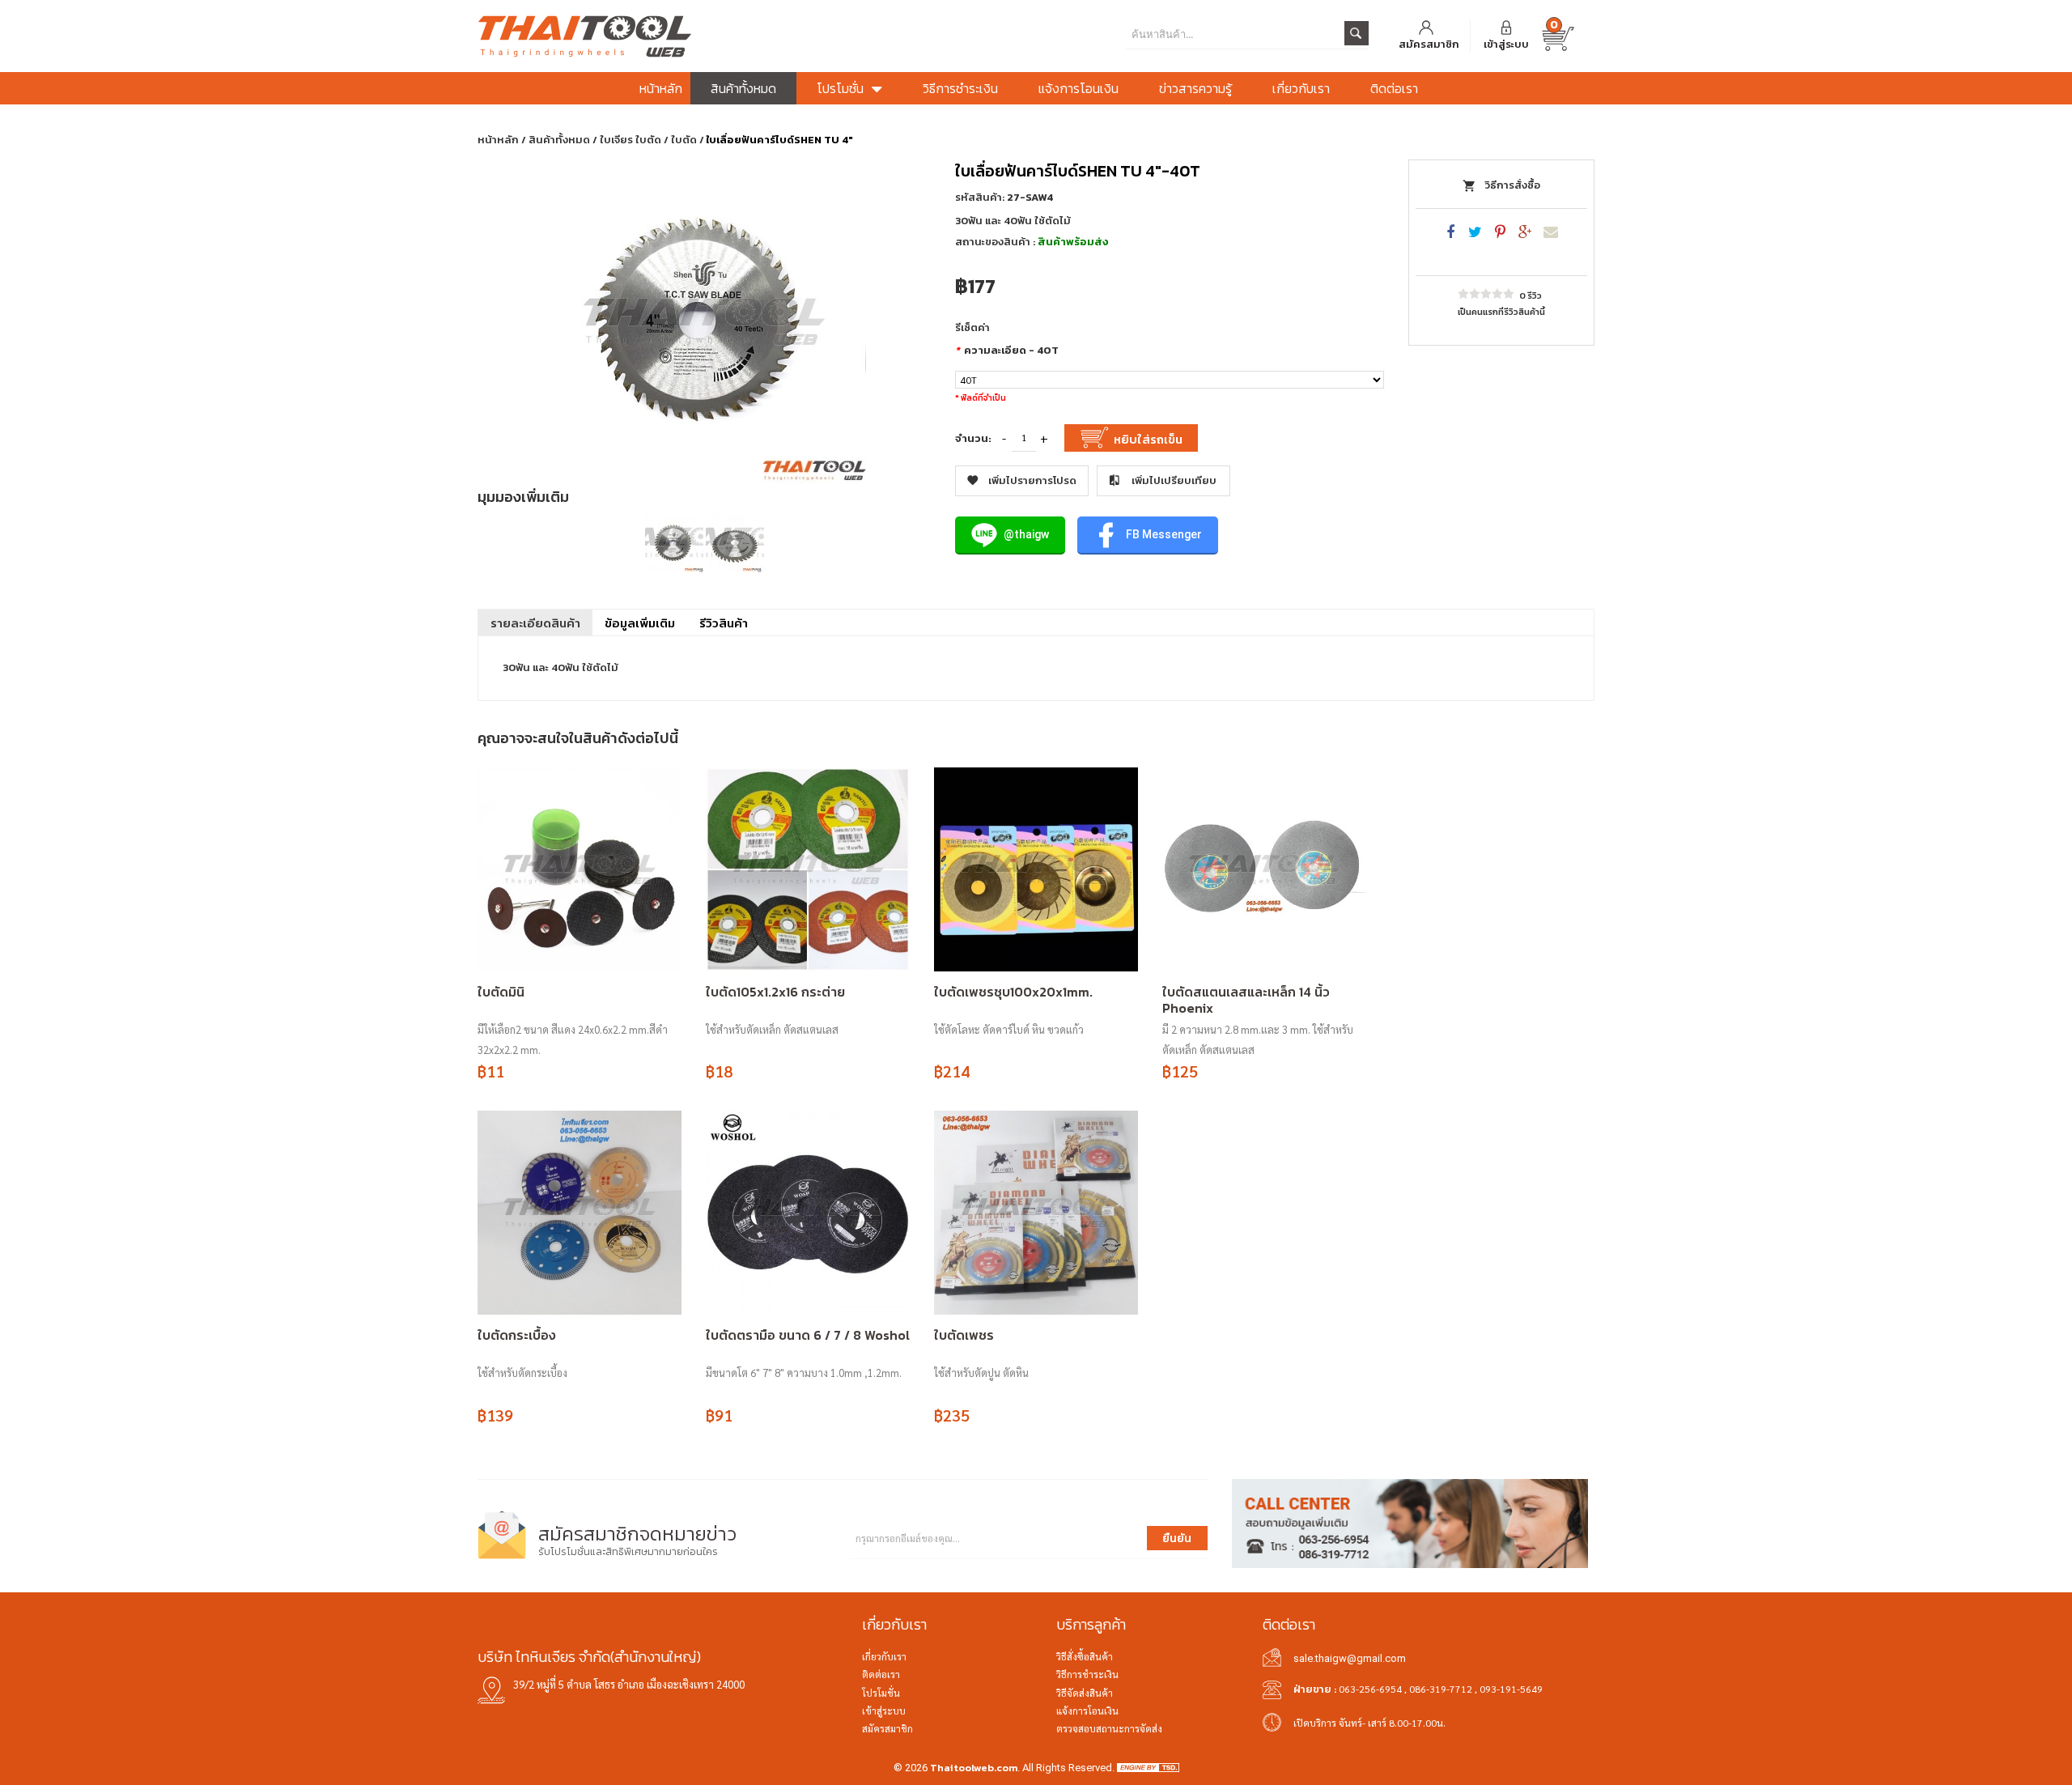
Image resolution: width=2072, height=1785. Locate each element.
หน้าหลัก (498, 140)
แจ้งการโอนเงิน (1087, 1711)
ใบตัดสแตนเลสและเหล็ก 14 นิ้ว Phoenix (1246, 1000)
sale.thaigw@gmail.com (1350, 1658)
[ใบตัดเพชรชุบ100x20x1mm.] (1036, 869)
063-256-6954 (1370, 1689)
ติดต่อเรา (881, 1674)
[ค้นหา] (1357, 33)
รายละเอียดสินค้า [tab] (535, 623)
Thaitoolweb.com (974, 1768)
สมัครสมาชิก (1429, 44)
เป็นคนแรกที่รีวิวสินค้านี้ (1501, 312)
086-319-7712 (1441, 1689)
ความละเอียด (1007, 351)
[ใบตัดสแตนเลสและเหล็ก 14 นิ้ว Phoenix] (1264, 869)
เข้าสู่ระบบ (1506, 44)
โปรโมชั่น (881, 1693)
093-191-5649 (1511, 1689)
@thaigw (1025, 534)
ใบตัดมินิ (501, 992)
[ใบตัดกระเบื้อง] (580, 1213)
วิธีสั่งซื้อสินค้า (1085, 1656)
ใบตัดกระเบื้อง (517, 1335)
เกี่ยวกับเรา (884, 1656)
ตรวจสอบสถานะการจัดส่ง (1109, 1728)
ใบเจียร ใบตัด (631, 140)
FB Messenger (1163, 534)
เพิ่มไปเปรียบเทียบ (1174, 480)
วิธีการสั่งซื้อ (1512, 185)
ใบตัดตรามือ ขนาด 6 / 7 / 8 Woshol (808, 1335)
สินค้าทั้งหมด (559, 140)
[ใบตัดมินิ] (580, 869)
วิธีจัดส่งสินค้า (1085, 1693)
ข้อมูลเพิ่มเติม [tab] (640, 623)
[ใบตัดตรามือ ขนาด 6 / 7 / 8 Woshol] (808, 1213)
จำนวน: (973, 439)
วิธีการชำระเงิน (1087, 1674)
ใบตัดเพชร (964, 1335)
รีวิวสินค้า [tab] (724, 623)
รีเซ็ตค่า (972, 328)
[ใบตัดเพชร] (1036, 1213)
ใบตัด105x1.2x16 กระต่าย (775, 992)
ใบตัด (684, 140)
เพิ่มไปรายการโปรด (1032, 480)
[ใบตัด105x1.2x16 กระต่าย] (808, 869)
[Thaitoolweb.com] (664, 36)
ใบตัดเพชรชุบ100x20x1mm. (1013, 992)
